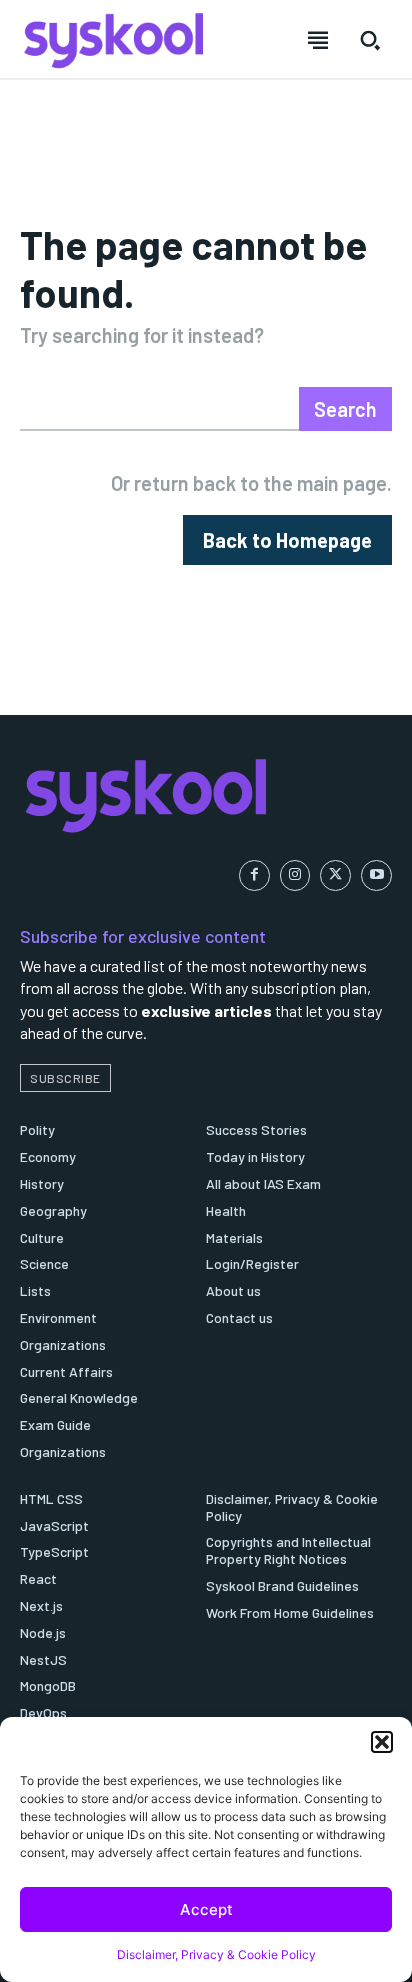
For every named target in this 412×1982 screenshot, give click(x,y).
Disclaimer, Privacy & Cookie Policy (216, 1954)
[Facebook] (254, 875)
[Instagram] (295, 875)
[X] (335, 875)
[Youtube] (376, 875)
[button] (382, 1742)
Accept (206, 1909)
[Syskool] (206, 795)
